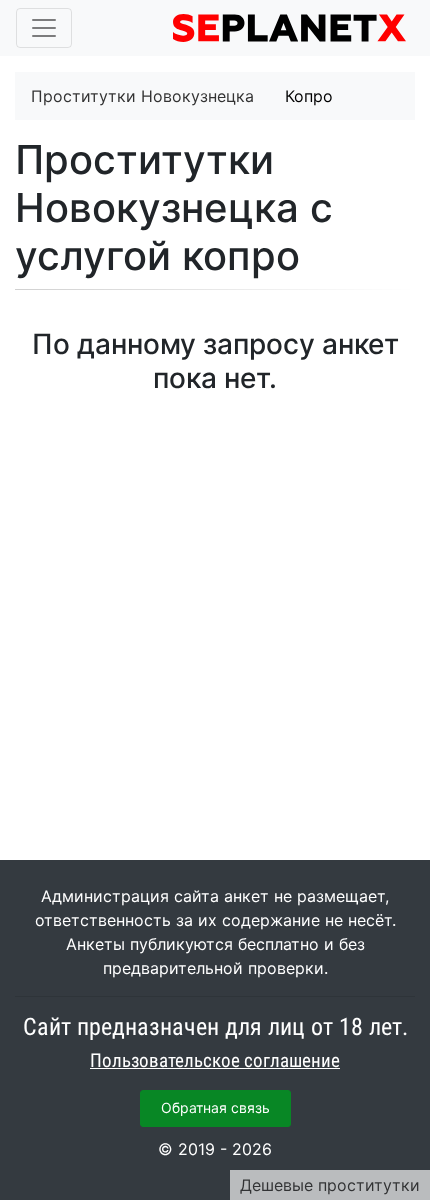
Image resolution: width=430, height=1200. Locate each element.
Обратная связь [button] (215, 1107)
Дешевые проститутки (330, 1185)
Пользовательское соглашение (215, 1061)
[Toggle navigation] (44, 28)
